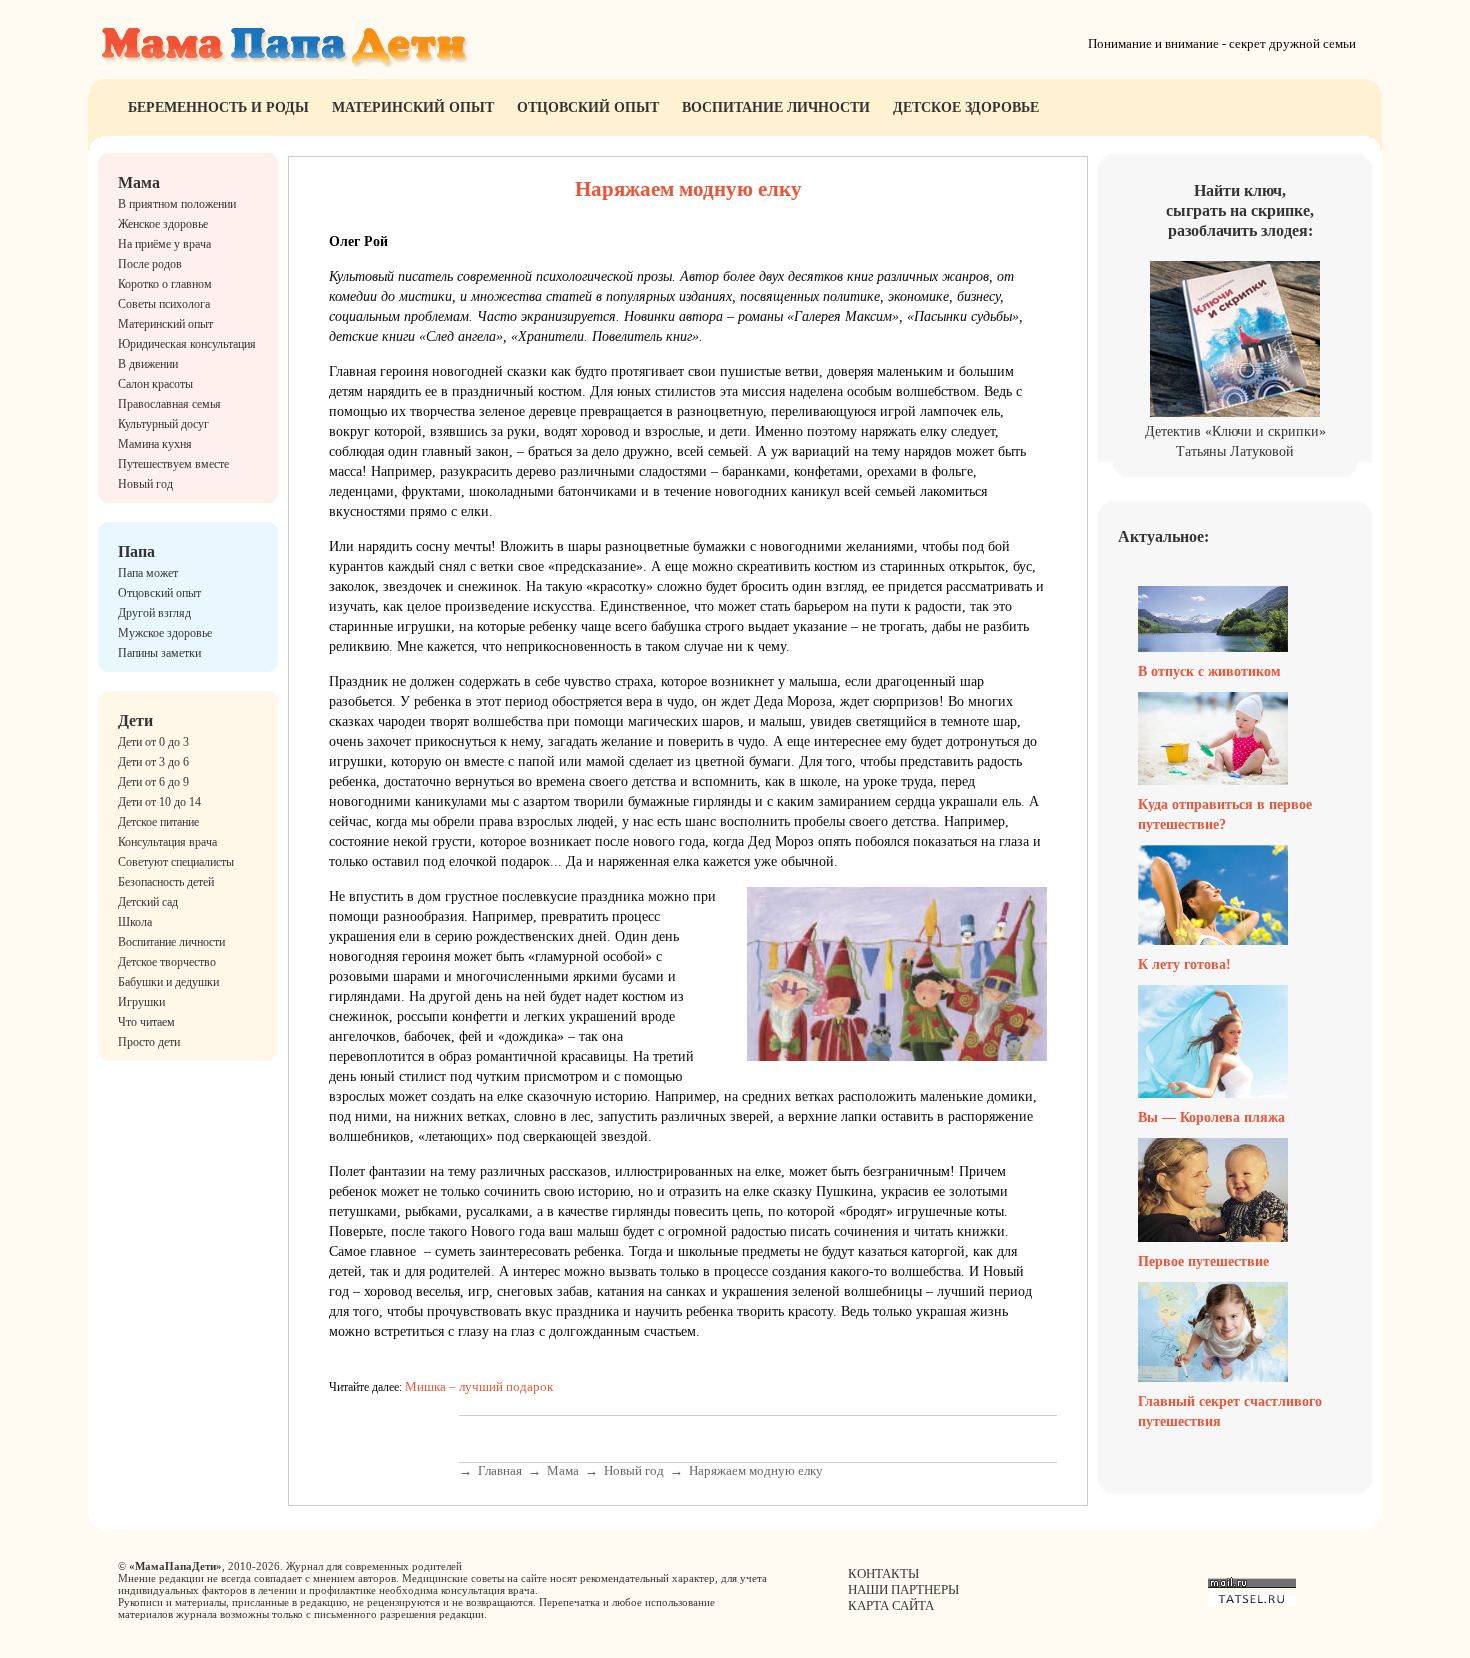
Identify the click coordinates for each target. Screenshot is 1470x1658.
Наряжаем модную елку (756, 1470)
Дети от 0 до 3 (153, 742)
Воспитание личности (776, 107)
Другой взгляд (154, 613)
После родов (150, 264)
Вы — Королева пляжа (1211, 1117)
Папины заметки (159, 653)
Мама (139, 182)
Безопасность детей (166, 882)
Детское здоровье (966, 107)
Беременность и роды (218, 107)
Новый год (145, 484)
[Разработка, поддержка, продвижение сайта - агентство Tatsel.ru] (1252, 1601)
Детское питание (158, 822)
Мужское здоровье (165, 633)
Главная (500, 1470)
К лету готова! (1184, 964)
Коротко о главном (165, 284)
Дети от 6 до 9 (153, 782)
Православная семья (169, 404)
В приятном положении (177, 204)
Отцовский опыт (588, 107)
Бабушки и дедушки (168, 982)
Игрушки (141, 1002)
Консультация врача (167, 842)
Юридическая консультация (187, 344)
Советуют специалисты (176, 862)
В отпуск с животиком (1209, 671)
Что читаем (146, 1022)
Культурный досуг (163, 424)
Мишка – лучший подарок (479, 1386)
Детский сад (148, 902)
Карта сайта (891, 1605)
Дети (135, 720)
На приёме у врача (164, 244)
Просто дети (149, 1042)
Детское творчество (167, 962)
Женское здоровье (163, 224)
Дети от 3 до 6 (153, 762)
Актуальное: (1163, 536)
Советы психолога (164, 304)
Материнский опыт (413, 107)
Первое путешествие (1203, 1261)
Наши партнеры (903, 1589)
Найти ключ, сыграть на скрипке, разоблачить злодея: (1240, 210)
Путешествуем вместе (173, 464)
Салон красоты (155, 384)
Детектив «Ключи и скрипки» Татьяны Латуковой (1235, 441)
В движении (148, 364)
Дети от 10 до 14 (159, 802)
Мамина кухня (155, 444)
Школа (135, 922)
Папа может (148, 573)
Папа (136, 551)
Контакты (883, 1573)
